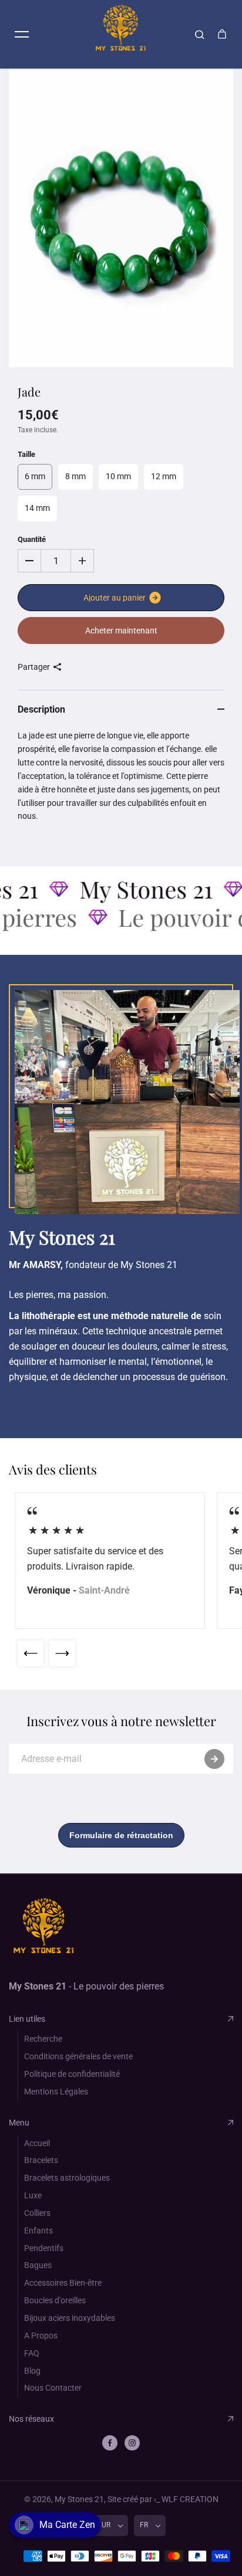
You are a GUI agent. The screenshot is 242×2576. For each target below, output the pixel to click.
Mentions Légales (56, 2092)
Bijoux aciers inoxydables (70, 2318)
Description (41, 709)
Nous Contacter (53, 2388)
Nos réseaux (31, 2419)
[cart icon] (222, 34)
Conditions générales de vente (78, 2056)
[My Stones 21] (121, 34)
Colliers (37, 2213)
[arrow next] (62, 1653)
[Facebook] (110, 2443)
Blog (32, 2371)
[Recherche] (200, 34)
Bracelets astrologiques (67, 2178)
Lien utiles (27, 2019)
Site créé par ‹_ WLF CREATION (163, 2499)
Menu (19, 2123)
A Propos (41, 2336)
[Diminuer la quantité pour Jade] (29, 561)
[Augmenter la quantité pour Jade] (82, 561)
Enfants (38, 2231)
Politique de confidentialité (72, 2074)
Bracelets (41, 2160)
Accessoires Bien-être (63, 2283)
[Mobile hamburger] (22, 34)
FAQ (32, 2353)
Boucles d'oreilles (55, 2300)
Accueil (37, 2143)
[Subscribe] (214, 1759)
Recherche (43, 2039)
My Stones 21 (79, 2499)
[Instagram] (132, 2443)
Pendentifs (44, 2248)
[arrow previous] (31, 1653)
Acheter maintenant (121, 631)
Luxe (33, 2195)
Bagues (38, 2265)
